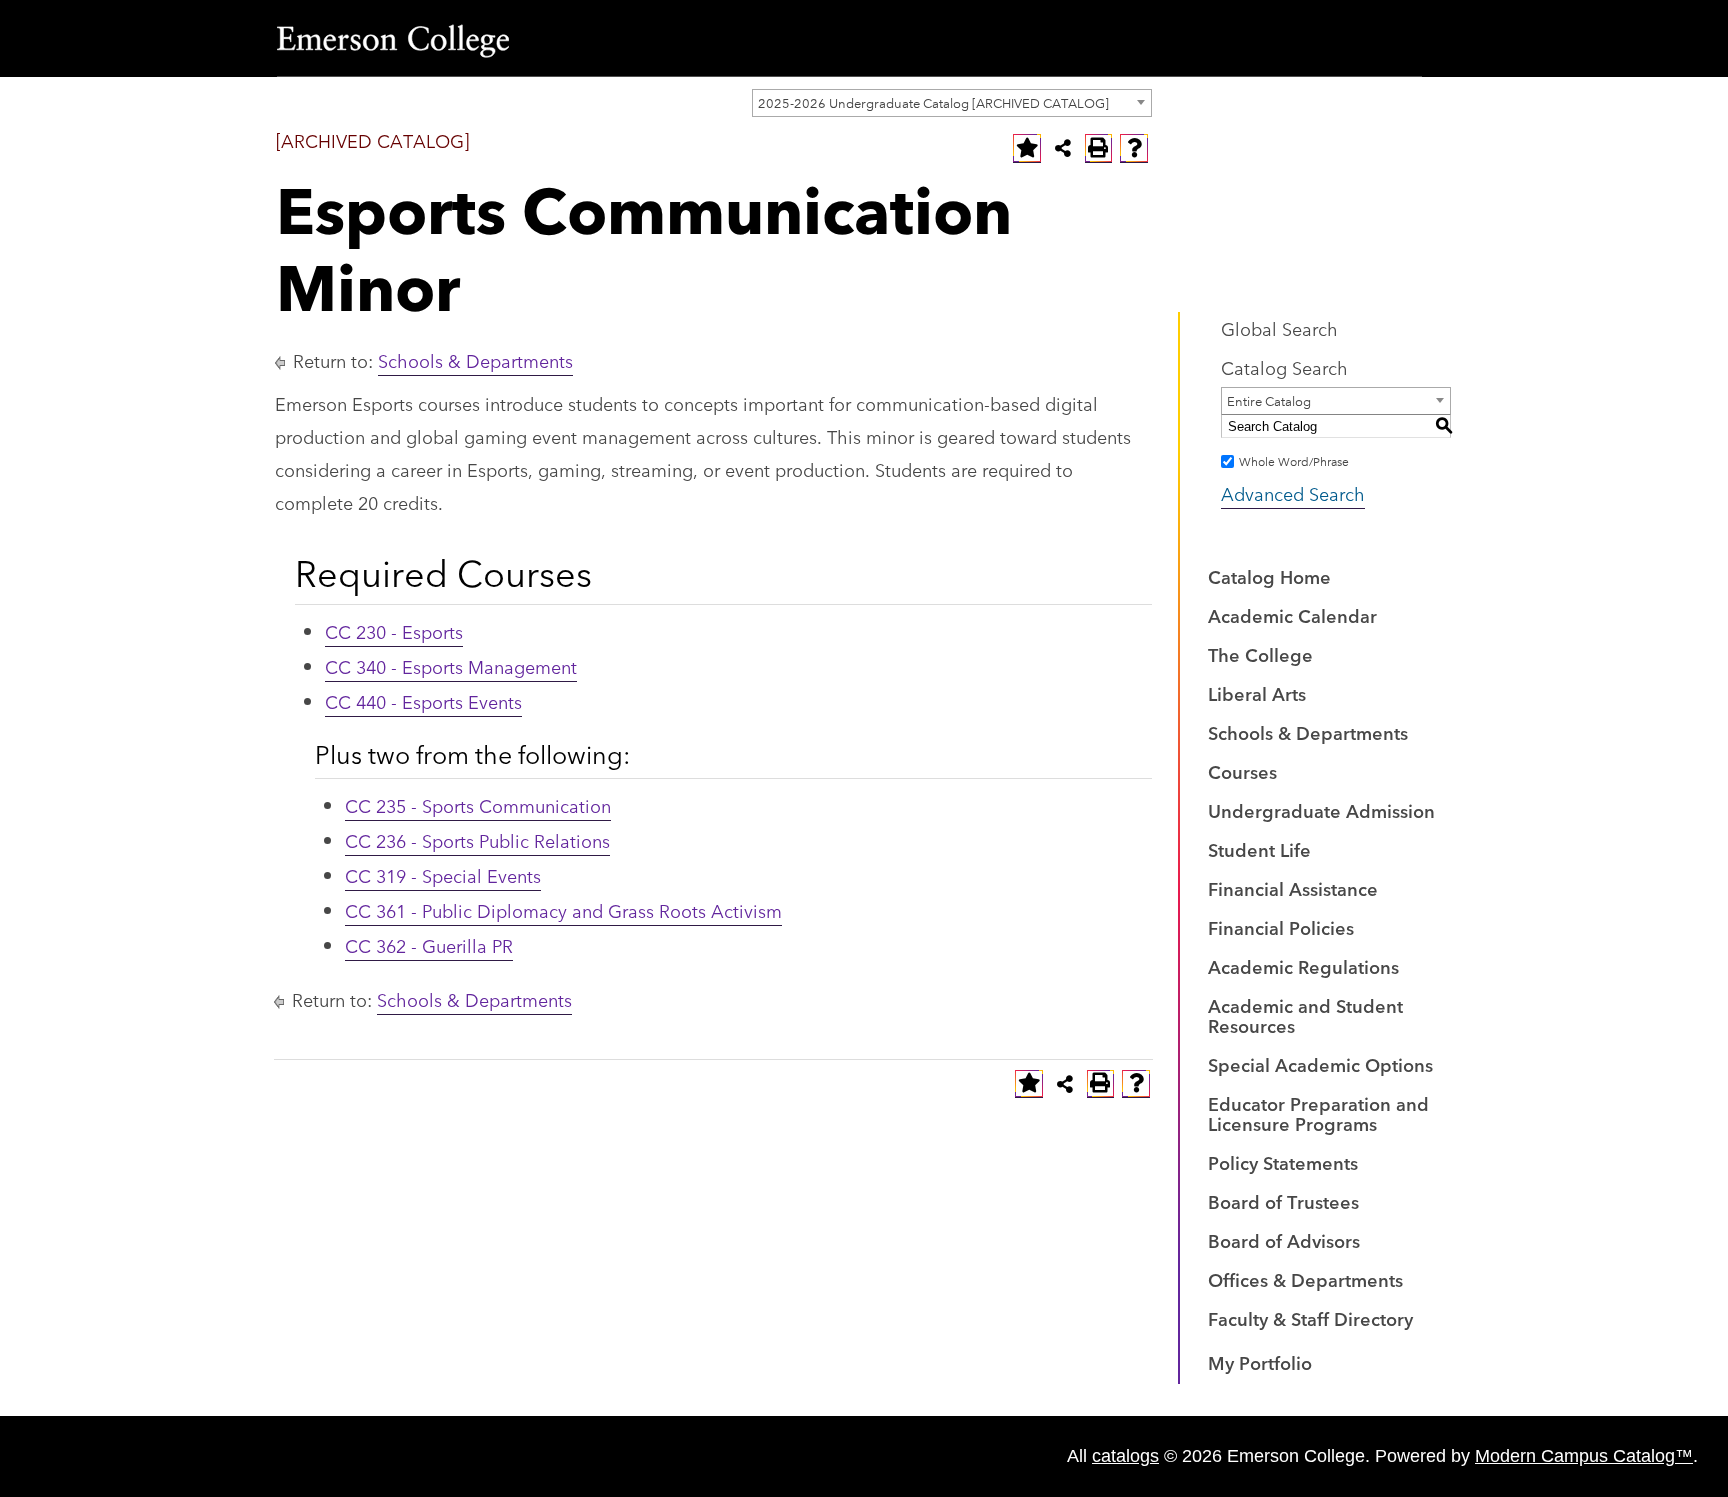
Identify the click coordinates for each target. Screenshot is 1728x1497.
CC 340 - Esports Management (451, 666)
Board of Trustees (1283, 1201)
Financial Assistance (1293, 888)
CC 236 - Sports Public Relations (477, 840)
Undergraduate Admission (1321, 810)
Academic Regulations (1303, 966)
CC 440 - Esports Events (423, 701)
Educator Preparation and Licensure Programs (1318, 1113)
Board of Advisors (1284, 1240)
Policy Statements (1283, 1162)
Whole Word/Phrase (1294, 460)
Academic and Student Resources (1305, 1015)
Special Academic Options (1320, 1064)
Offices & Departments (1305, 1279)
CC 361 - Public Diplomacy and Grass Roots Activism (563, 910)
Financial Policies (1281, 927)
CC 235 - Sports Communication (478, 805)
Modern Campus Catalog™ (1584, 1456)
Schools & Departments (475, 360)
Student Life (1259, 849)
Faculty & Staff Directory (1310, 1318)
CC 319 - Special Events (443, 875)
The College (1260, 654)
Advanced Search (1293, 493)
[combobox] (952, 103)
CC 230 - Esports (394, 631)
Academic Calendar (1292, 615)
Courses (1242, 771)
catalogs (1125, 1456)
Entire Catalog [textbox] (1269, 400)
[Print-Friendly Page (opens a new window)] (1099, 148)
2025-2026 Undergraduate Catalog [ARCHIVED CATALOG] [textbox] (933, 102)
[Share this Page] (1063, 148)
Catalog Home (1269, 576)
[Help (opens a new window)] (1134, 148)
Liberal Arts (1257, 693)
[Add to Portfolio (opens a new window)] (1027, 148)
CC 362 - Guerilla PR (429, 945)
